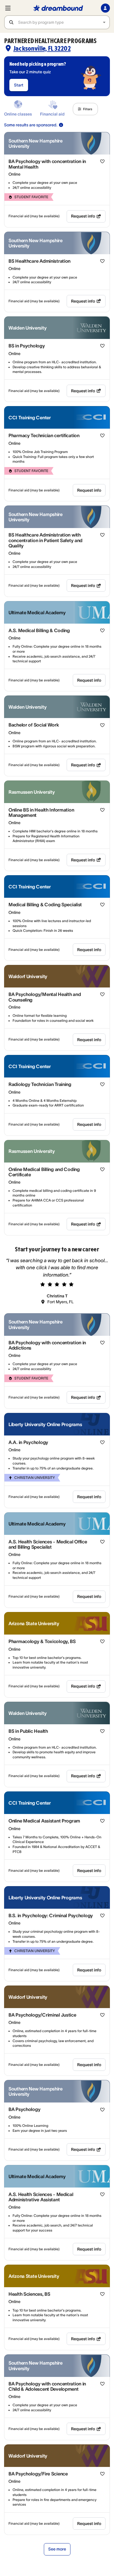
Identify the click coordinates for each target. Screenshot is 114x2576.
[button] (85, 109)
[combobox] (64, 22)
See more (57, 2549)
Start (19, 85)
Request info (83, 216)
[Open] (104, 22)
